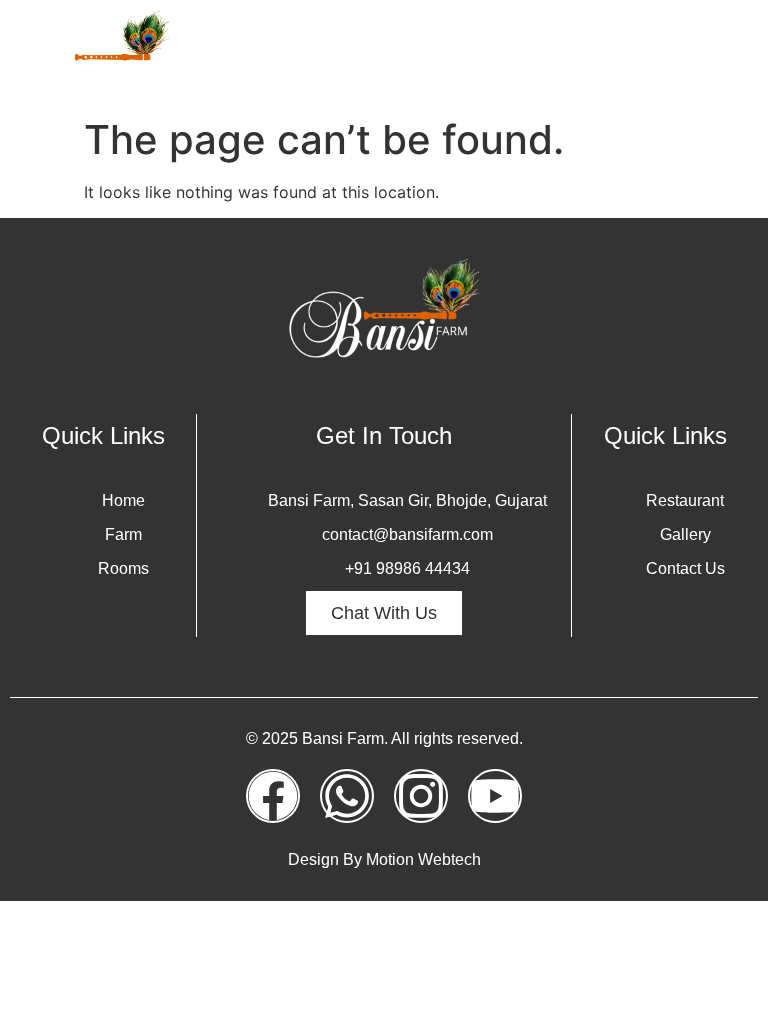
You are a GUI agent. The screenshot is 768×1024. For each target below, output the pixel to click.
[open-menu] (732, 53)
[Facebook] (273, 796)
